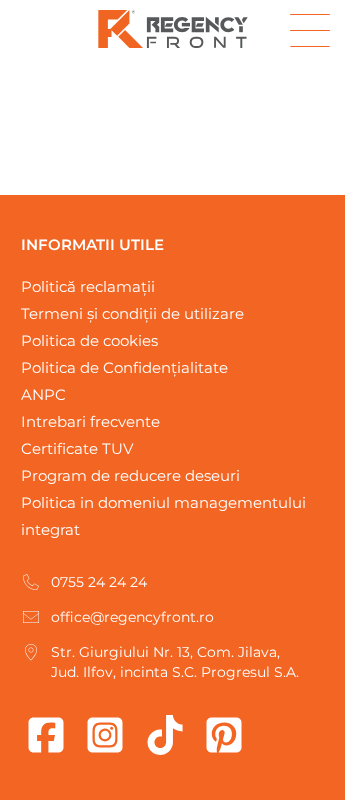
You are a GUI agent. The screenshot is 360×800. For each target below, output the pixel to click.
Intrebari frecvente (90, 421)
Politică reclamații (88, 286)
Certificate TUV (77, 448)
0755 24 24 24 (99, 582)
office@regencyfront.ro (132, 617)
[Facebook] (46, 735)
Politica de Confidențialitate (124, 367)
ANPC (43, 394)
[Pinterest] (224, 735)
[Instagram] (105, 735)
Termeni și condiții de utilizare (132, 313)
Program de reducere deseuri (130, 475)
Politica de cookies (89, 340)
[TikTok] (165, 735)
